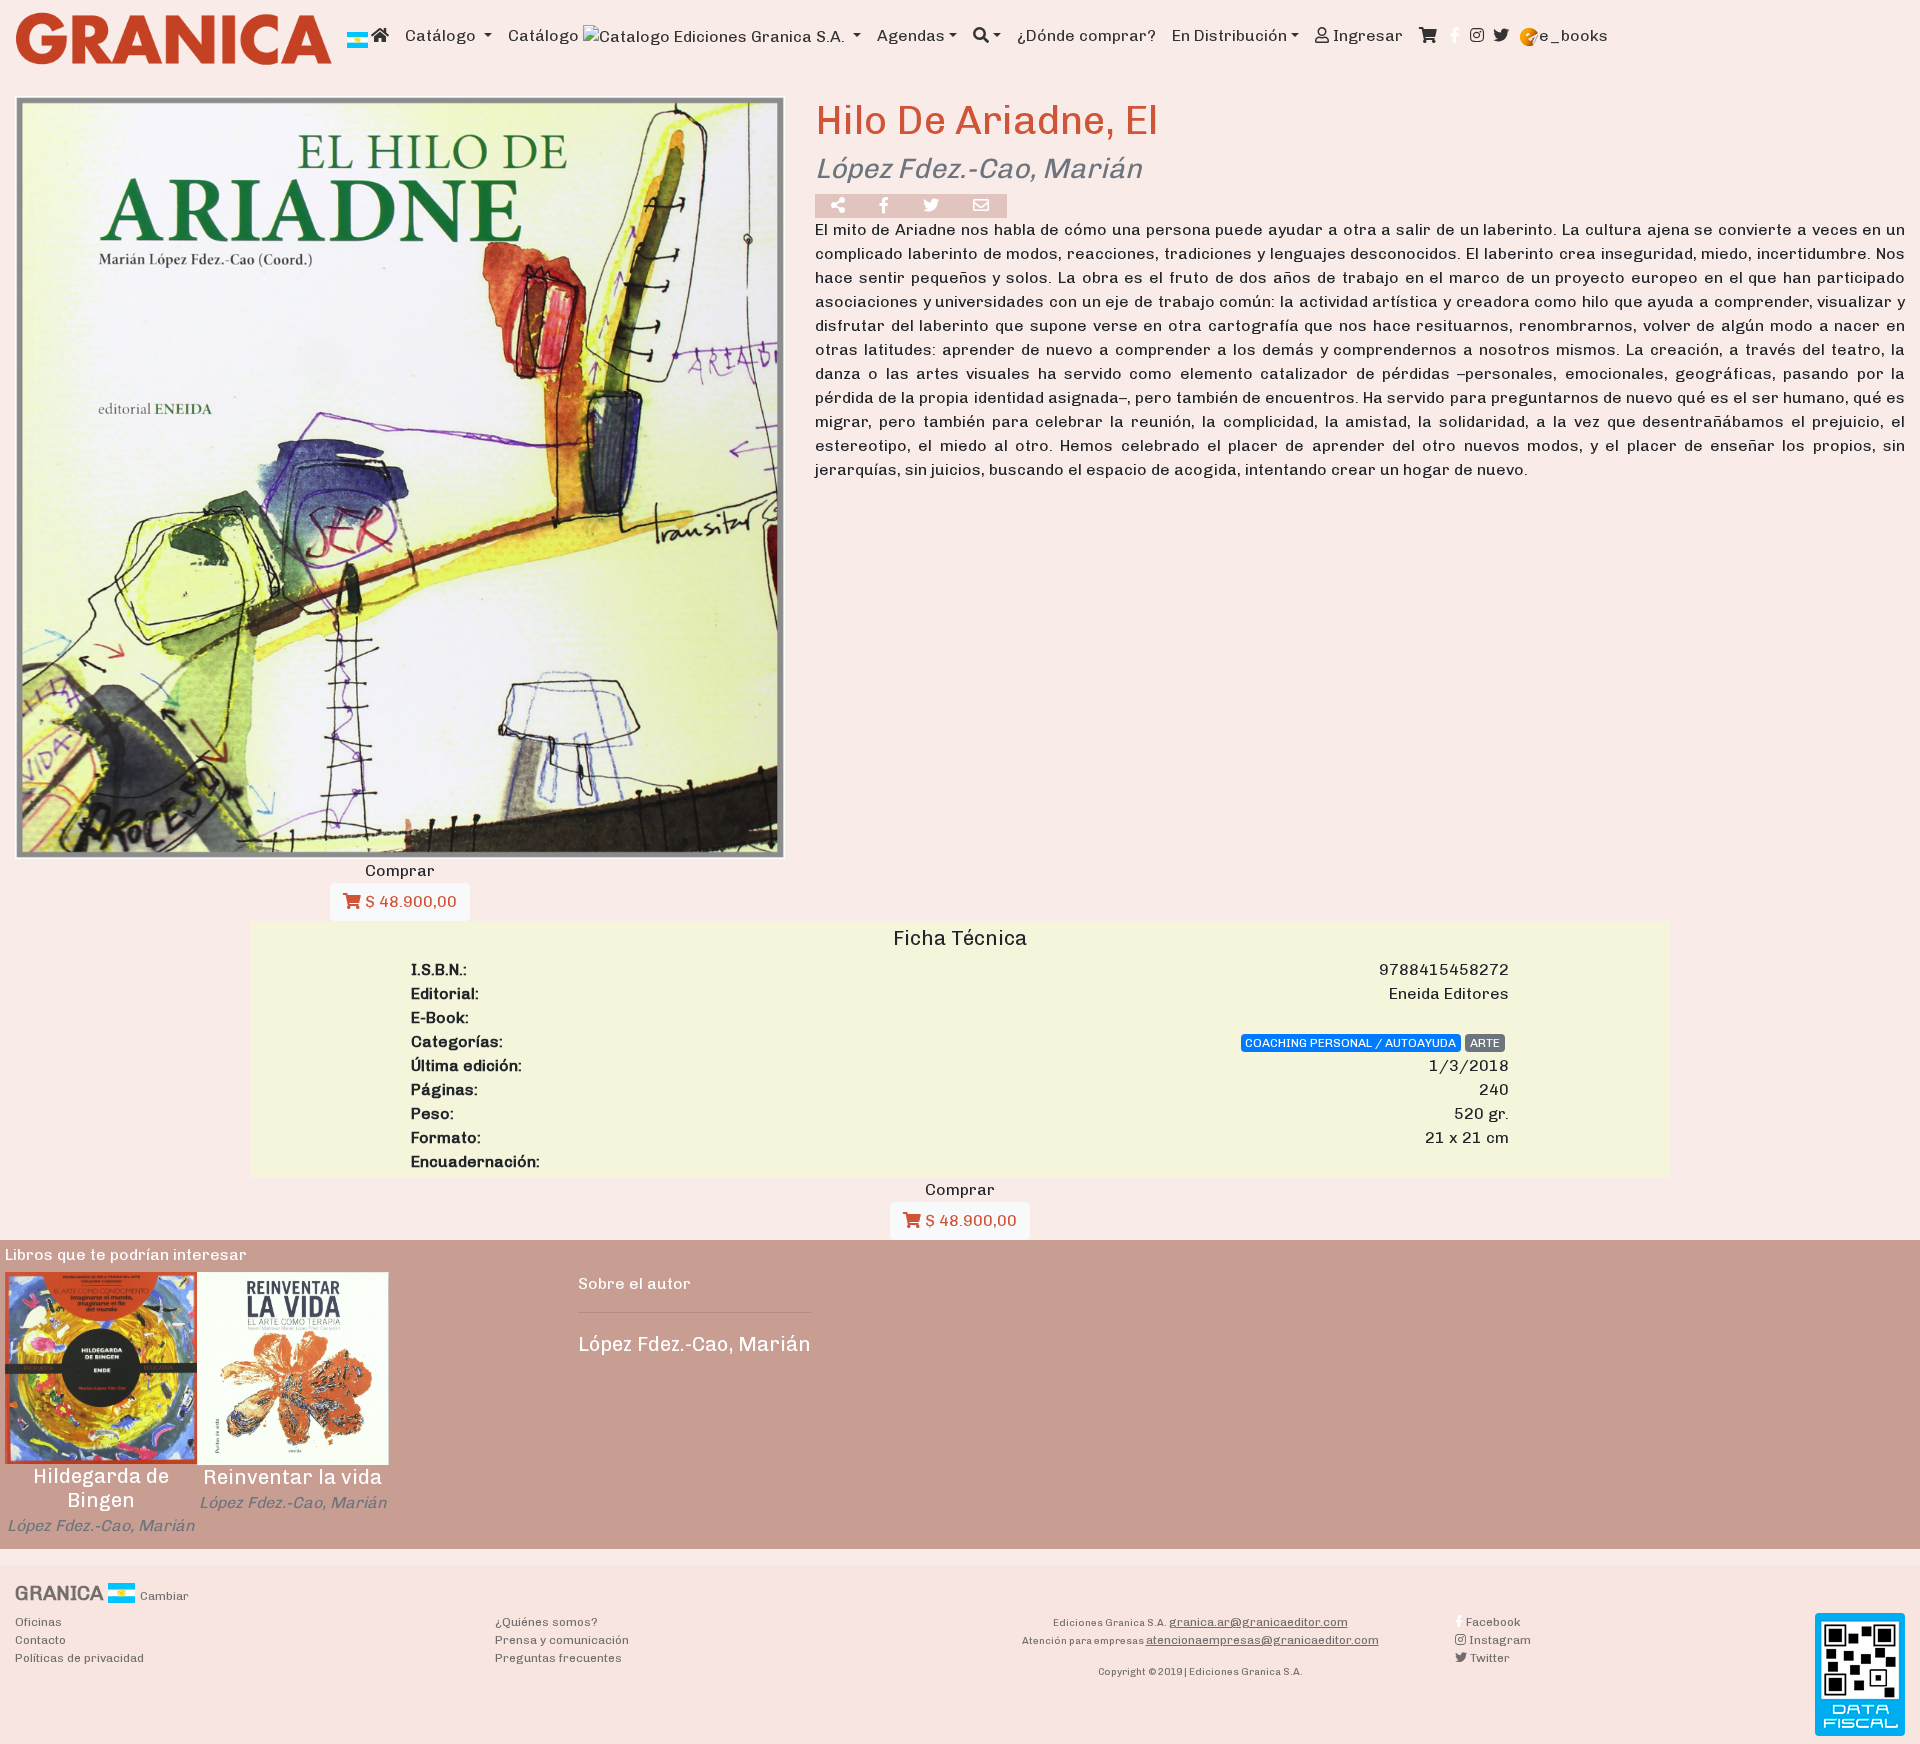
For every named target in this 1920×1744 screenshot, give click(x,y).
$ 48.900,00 (409, 901)
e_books (1573, 35)
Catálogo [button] (442, 35)
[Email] (982, 206)
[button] (987, 36)
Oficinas (38, 1622)
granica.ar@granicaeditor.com (1258, 1622)
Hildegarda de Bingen (101, 1488)
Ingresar (1366, 35)
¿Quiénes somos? (546, 1622)
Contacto (40, 1640)
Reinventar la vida (292, 1477)
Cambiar (164, 1596)
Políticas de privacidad (79, 1658)
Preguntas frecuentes (558, 1658)
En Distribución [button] (1229, 35)
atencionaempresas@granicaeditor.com (1262, 1640)
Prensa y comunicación (562, 1640)
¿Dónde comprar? (1086, 35)
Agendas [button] (911, 35)
